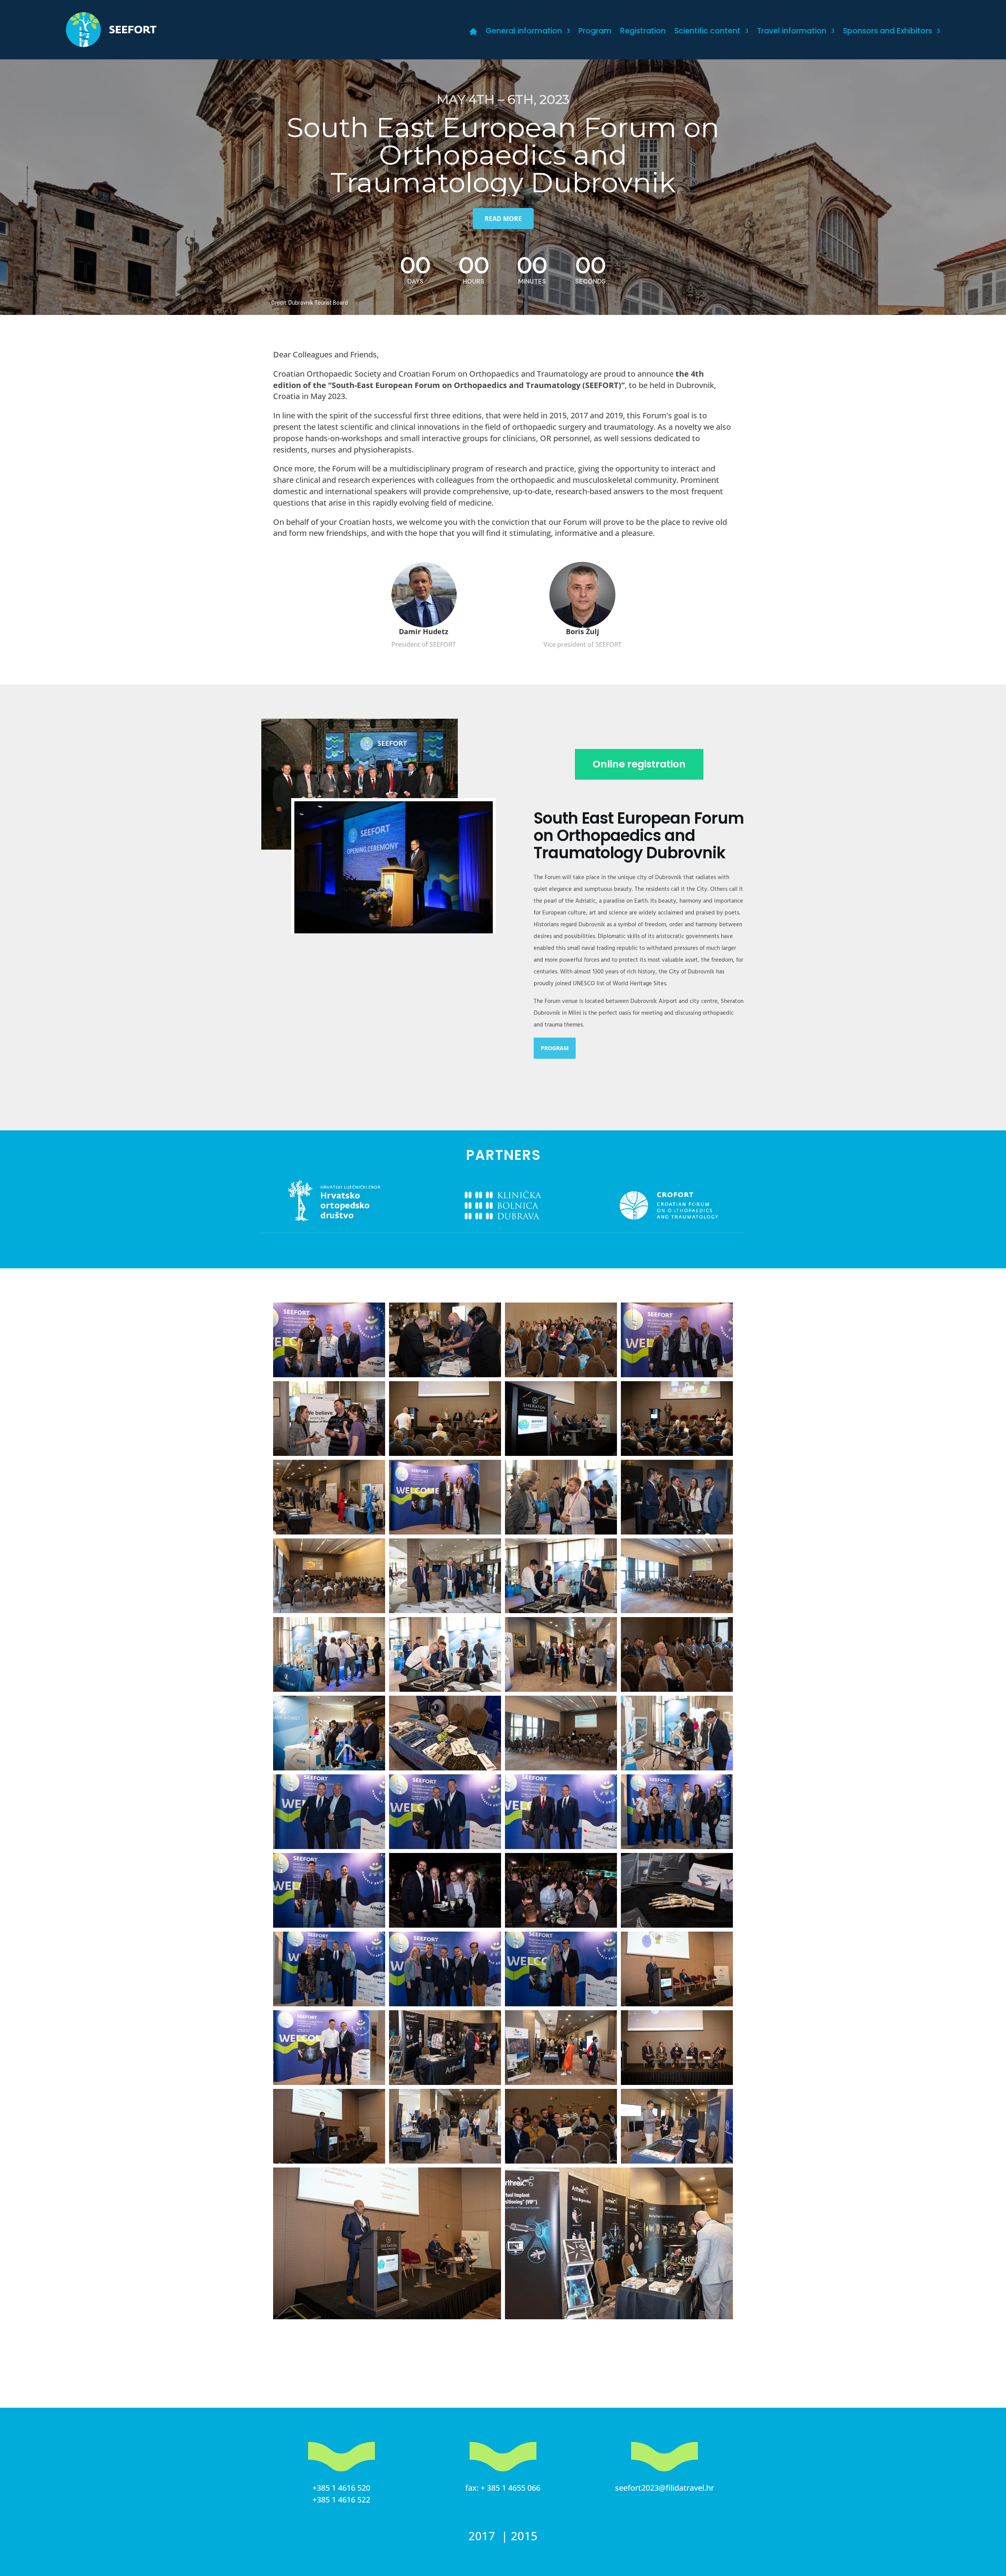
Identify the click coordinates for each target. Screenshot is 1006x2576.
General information (524, 32)
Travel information (792, 32)
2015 (524, 2536)
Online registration (639, 764)
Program (595, 32)
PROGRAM (555, 1048)
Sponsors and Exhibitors (888, 32)
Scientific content (707, 32)
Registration (643, 32)
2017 (483, 2536)
